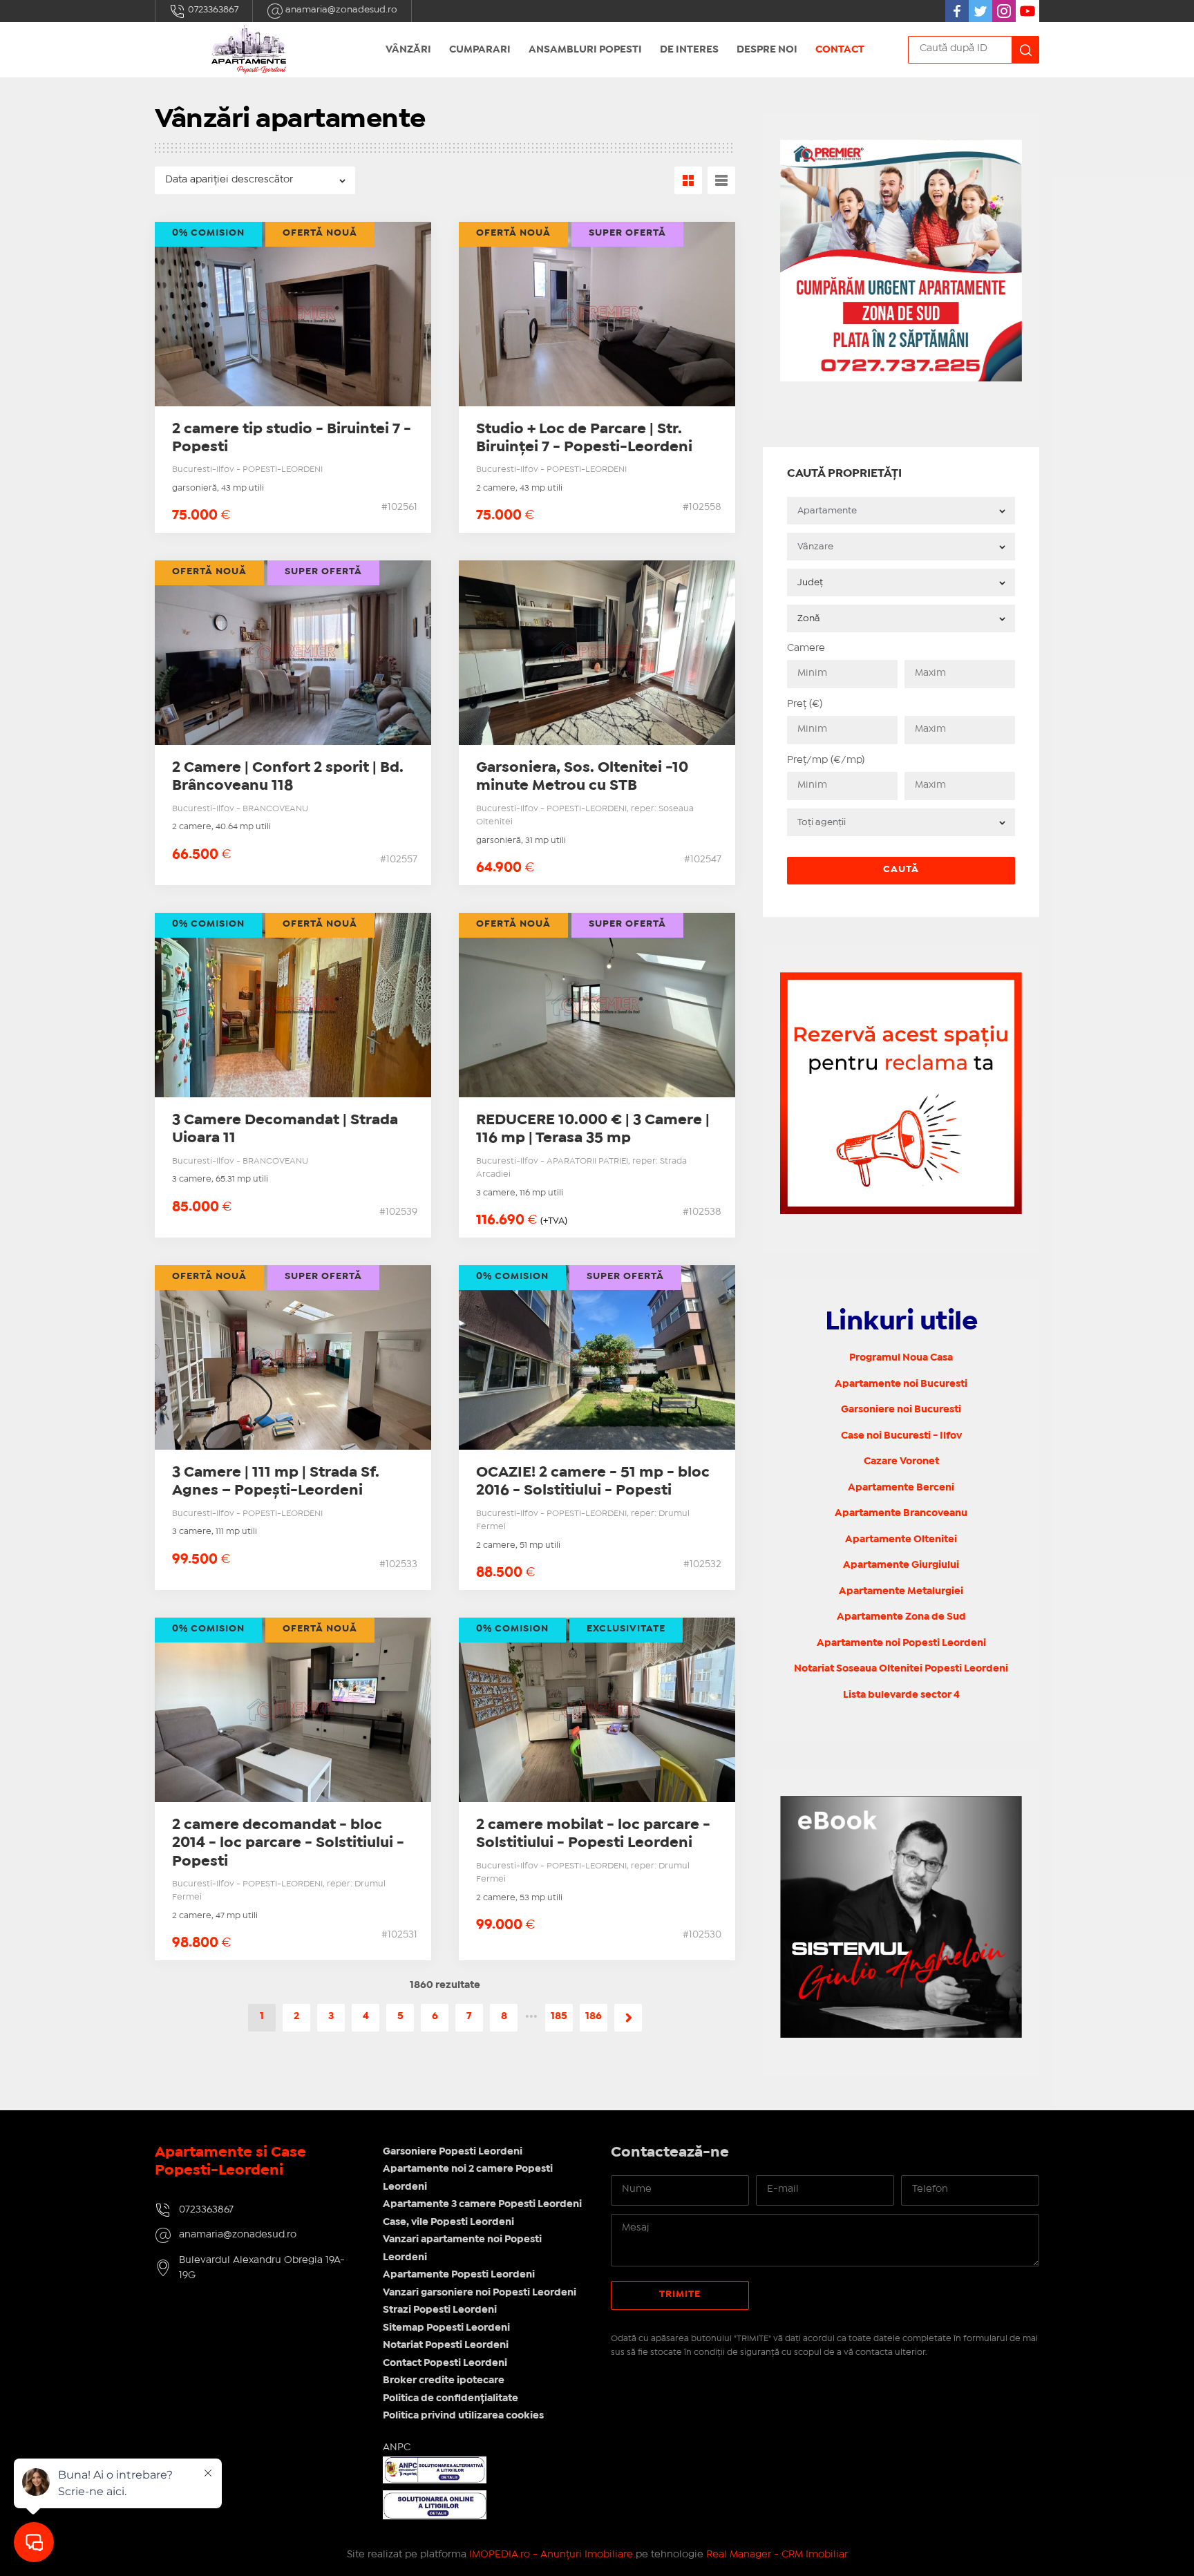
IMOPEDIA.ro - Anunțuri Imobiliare (551, 2555)
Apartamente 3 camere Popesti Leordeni (482, 2204)
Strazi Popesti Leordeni (440, 2310)
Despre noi (767, 50)
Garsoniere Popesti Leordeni (453, 2152)
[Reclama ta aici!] (901, 980)
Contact (840, 50)
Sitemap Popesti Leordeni (446, 2328)
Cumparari (480, 50)
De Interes (689, 50)
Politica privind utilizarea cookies (463, 2416)
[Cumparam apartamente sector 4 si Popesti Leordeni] (901, 148)
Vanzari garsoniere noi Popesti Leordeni (480, 2293)
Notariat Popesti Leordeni (446, 2345)
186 (594, 2016)
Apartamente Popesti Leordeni (459, 2275)
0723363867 (212, 10)
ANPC (397, 2447)
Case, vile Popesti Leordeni (448, 2222)
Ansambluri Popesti (585, 50)
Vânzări (408, 50)
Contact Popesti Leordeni (445, 2363)
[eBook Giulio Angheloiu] (901, 1917)
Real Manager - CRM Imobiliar (777, 2555)
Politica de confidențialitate (451, 2398)
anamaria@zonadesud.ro (340, 10)
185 (559, 2016)
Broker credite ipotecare (444, 2380)
